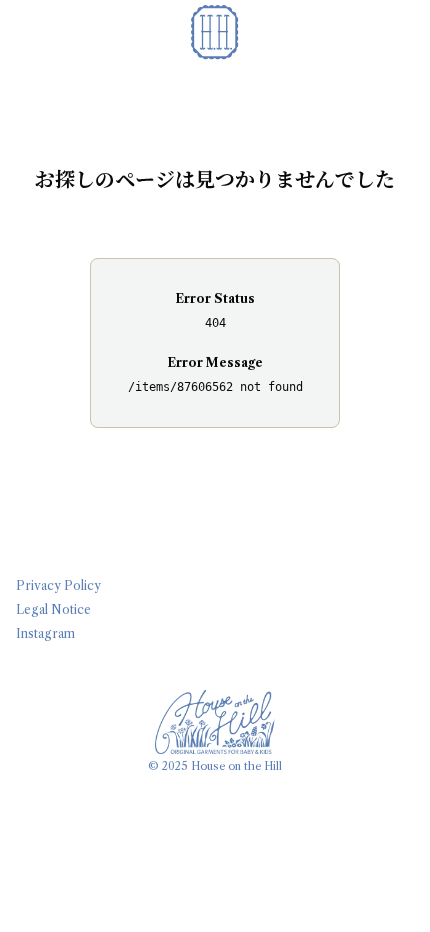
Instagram (45, 633)
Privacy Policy (58, 585)
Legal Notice (53, 609)
